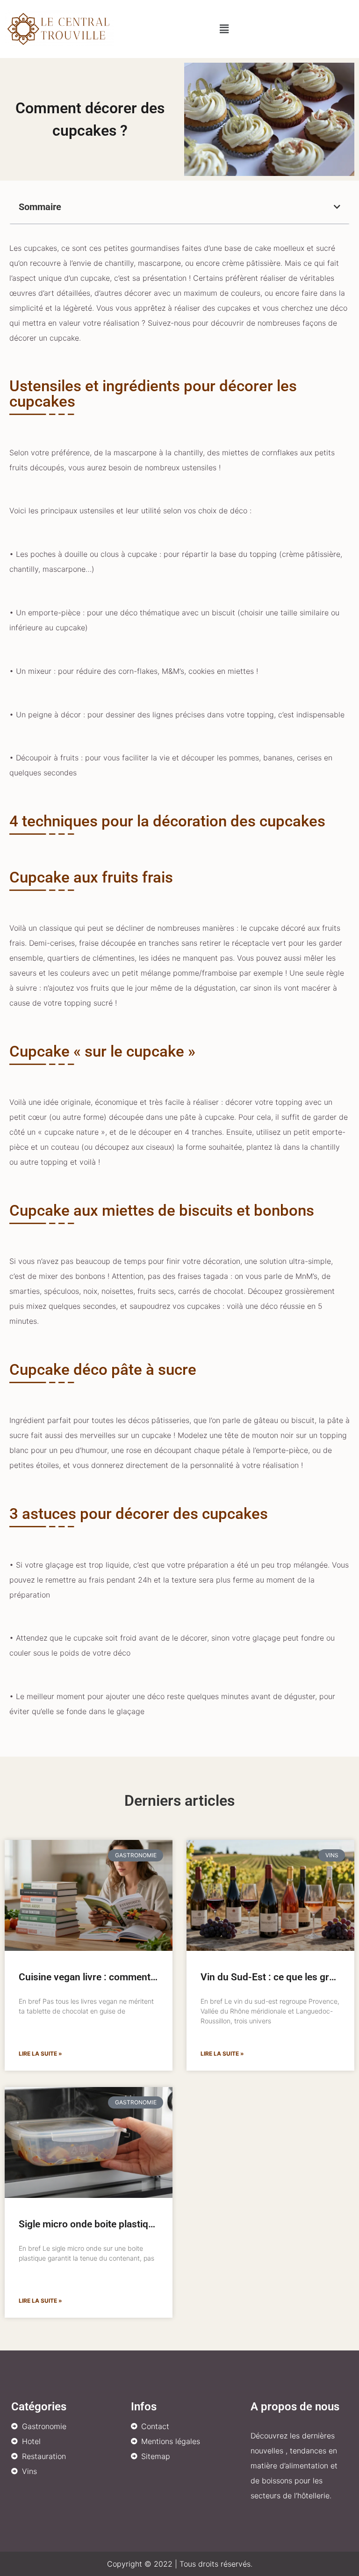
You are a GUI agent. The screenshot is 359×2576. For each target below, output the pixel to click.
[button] (224, 29)
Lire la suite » (40, 2054)
